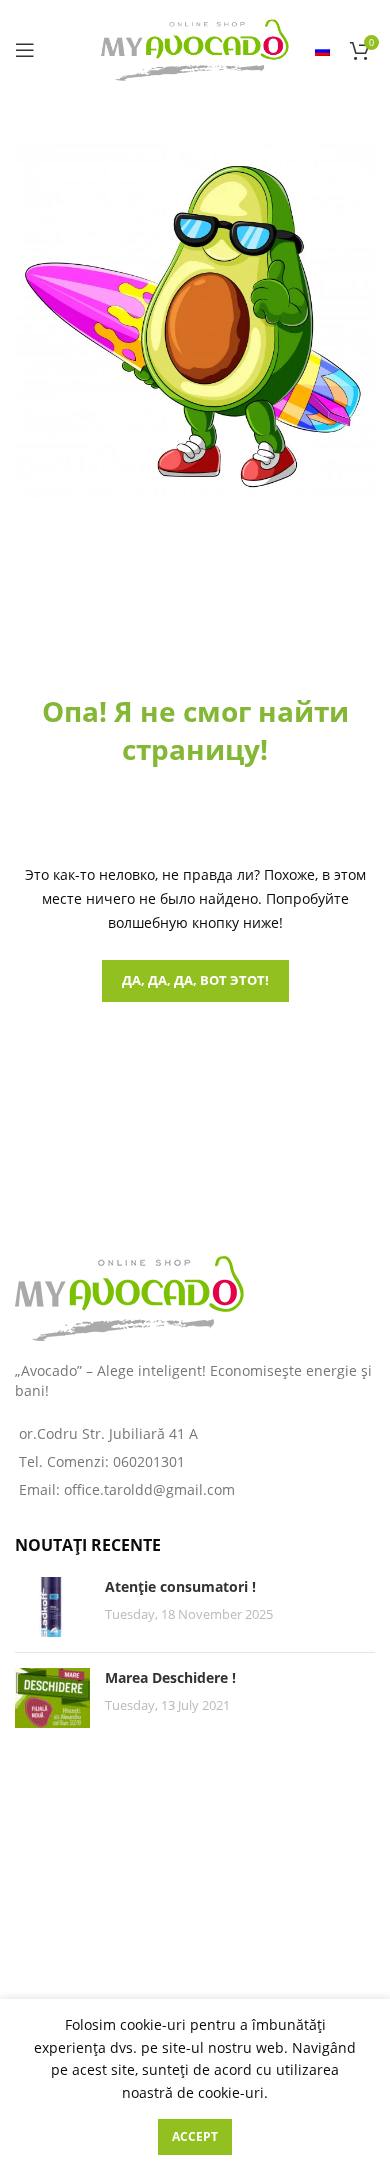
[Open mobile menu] (25, 50)
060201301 (149, 1461)
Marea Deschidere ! (170, 1677)
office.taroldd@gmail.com (149, 1489)
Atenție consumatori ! (180, 1586)
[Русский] (322, 50)
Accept (195, 2136)
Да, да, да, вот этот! (195, 980)
